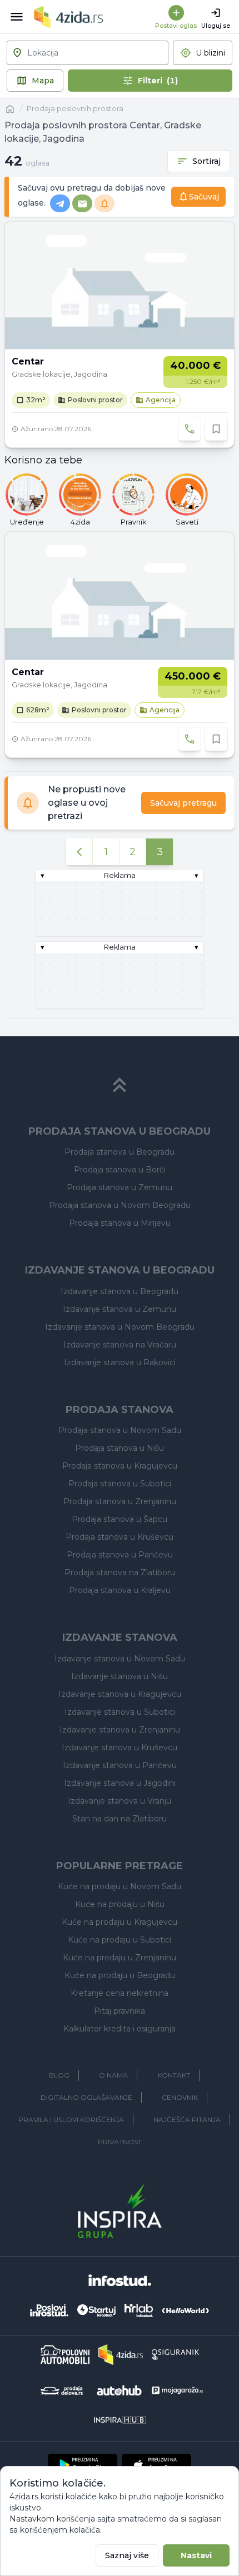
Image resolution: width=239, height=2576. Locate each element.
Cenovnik (180, 2097)
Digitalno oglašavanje (86, 2097)
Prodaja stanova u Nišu (120, 1448)
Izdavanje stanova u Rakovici (120, 1362)
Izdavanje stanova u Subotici (120, 1712)
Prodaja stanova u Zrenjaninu (120, 1501)
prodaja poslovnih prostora (75, 109)
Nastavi (196, 2555)
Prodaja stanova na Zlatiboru (120, 1572)
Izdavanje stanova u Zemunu (120, 1309)
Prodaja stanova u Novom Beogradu (120, 1205)
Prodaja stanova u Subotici (120, 1484)
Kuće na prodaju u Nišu (120, 1904)
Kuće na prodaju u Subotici (120, 1940)
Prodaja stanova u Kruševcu (120, 1537)
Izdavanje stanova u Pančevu (120, 1765)
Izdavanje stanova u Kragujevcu (120, 1694)
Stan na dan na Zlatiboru (120, 1819)
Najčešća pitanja (187, 2120)
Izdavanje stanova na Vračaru (120, 1345)
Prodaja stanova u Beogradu (120, 1152)
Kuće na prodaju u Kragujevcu (120, 1922)
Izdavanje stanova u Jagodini (120, 1783)
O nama (113, 2075)
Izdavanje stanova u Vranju (120, 1801)
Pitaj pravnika (120, 2011)
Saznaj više (127, 2555)
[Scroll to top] (120, 1085)
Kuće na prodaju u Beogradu (120, 1975)
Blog (59, 2075)
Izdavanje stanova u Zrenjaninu (120, 1730)
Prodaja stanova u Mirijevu (120, 1223)
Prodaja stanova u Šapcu (120, 1519)
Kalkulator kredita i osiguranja (120, 2029)
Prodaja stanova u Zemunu (120, 1187)
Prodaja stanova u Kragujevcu (120, 1466)
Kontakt (174, 2075)
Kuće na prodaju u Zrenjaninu (120, 1958)
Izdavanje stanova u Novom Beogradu (120, 1327)
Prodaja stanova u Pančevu (120, 1555)
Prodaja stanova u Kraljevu (120, 1590)
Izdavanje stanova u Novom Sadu (120, 1659)
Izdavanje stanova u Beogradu (120, 1291)
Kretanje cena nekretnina (120, 1993)
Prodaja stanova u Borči (120, 1170)
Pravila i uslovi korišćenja (71, 2120)
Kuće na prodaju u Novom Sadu (120, 1886)
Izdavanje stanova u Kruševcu (120, 1748)
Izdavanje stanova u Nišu (120, 1676)
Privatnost (120, 2142)
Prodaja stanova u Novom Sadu (120, 1430)
